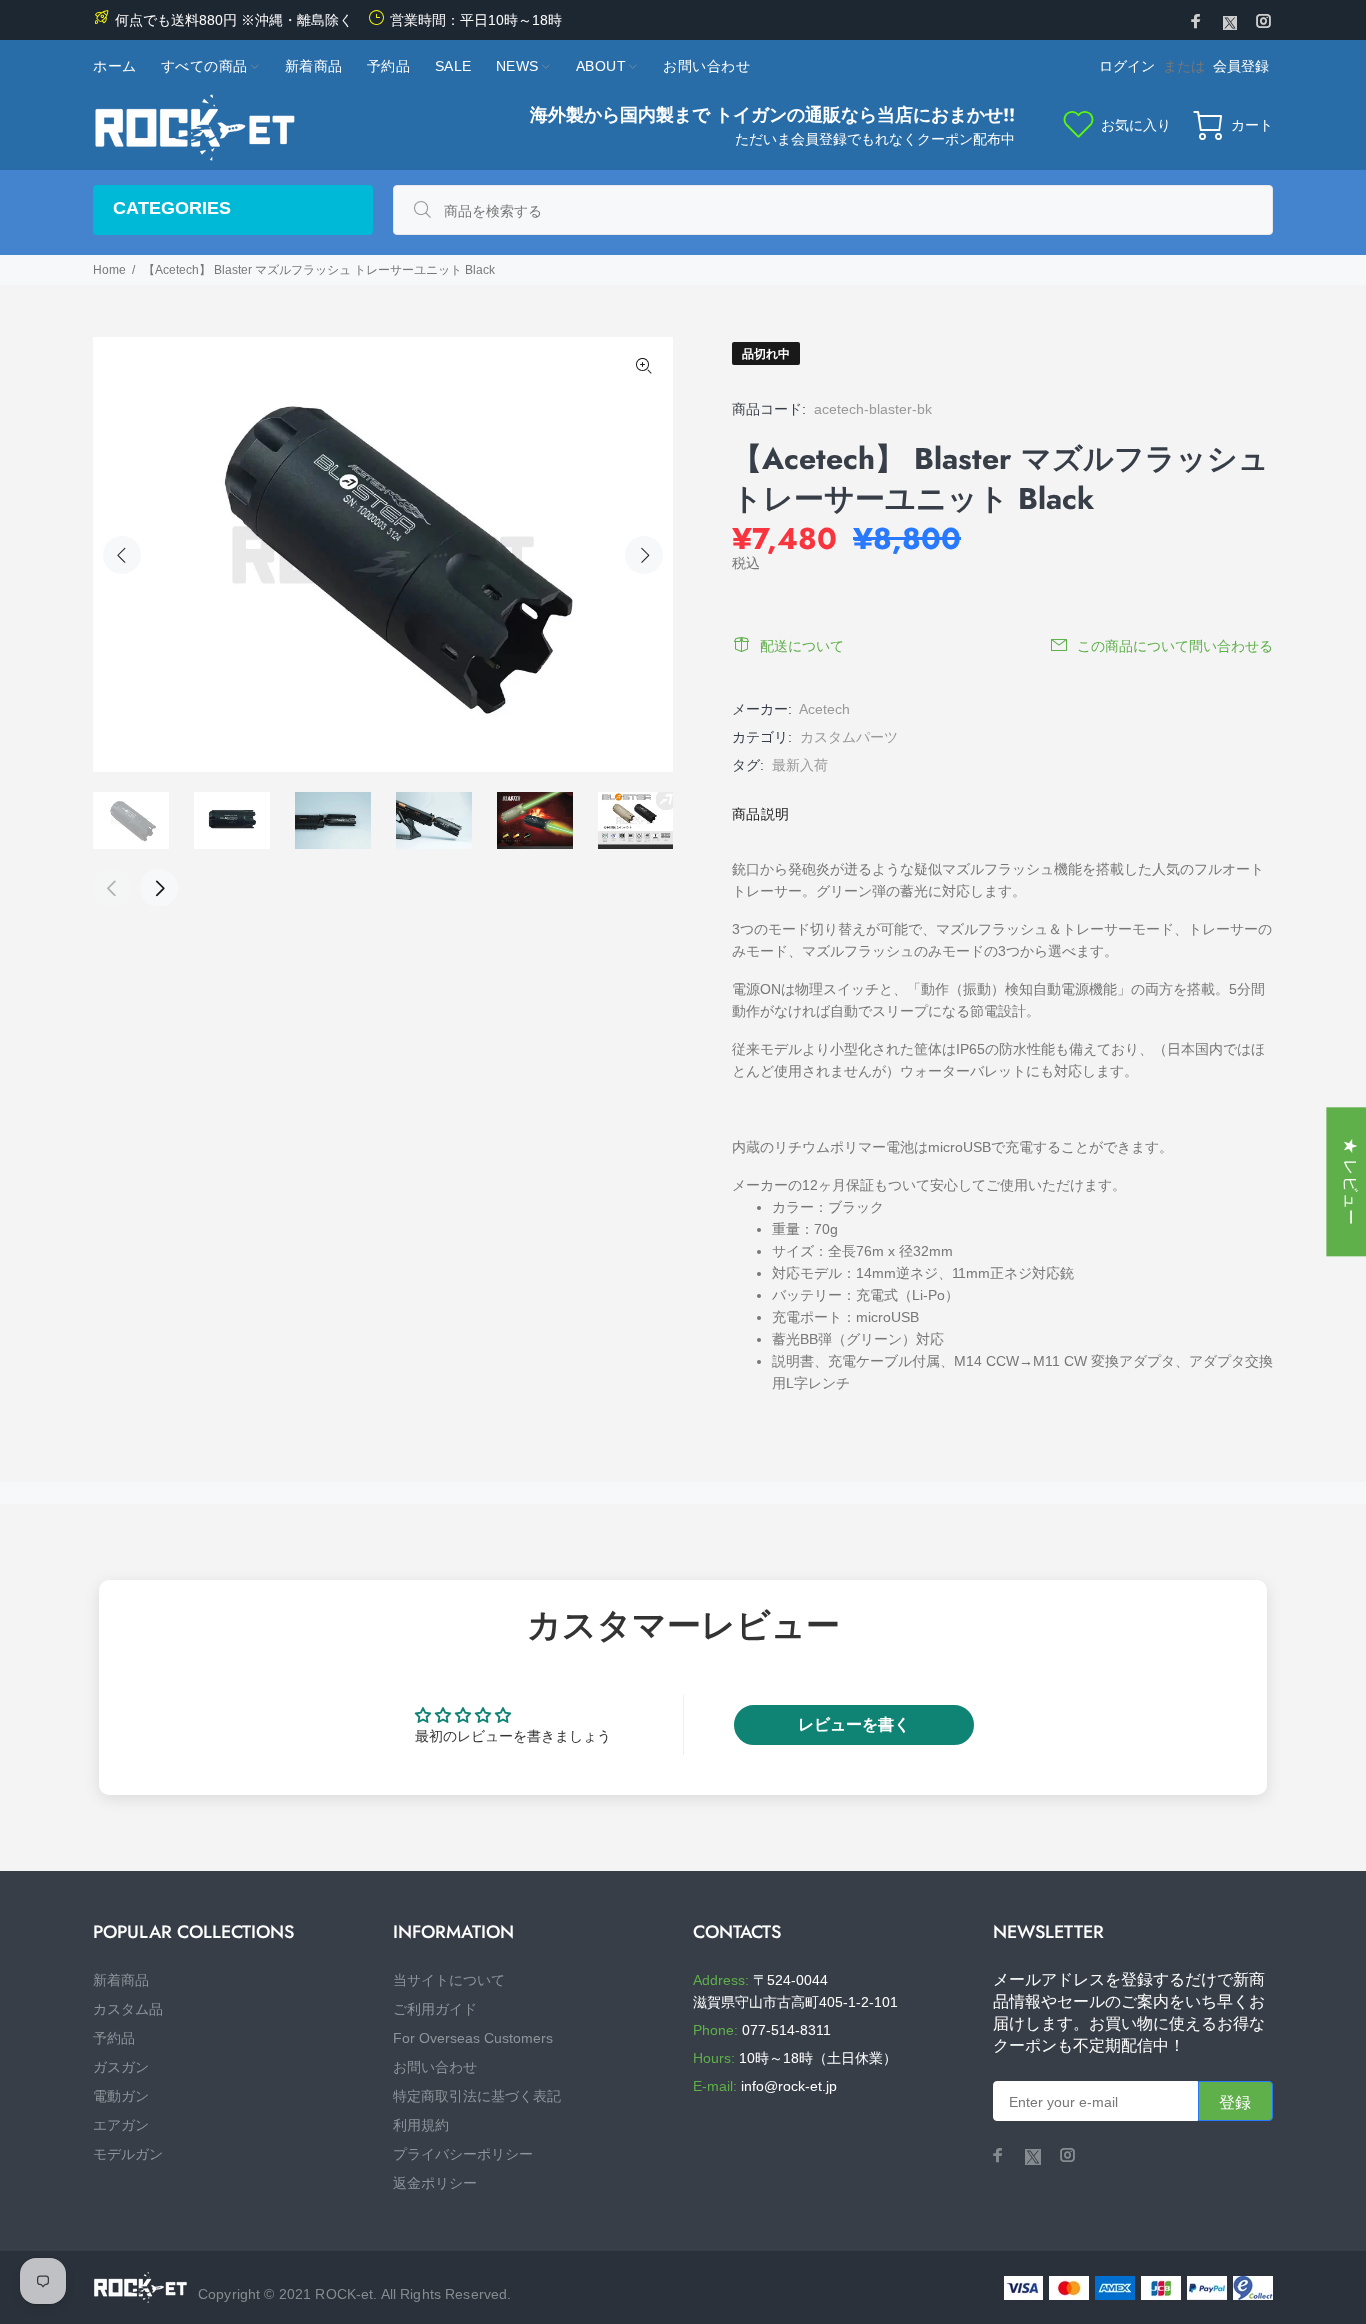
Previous (122, 555)
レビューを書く (854, 1724)
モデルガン (128, 2154)
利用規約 (421, 2125)
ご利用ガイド (435, 2009)
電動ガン (121, 2096)
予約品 (114, 2038)
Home (109, 270)
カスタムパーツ (849, 737)
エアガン (121, 2125)
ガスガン (121, 2067)
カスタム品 (128, 2009)
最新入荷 (800, 765)
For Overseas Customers (473, 2038)
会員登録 (1241, 66)
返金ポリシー (435, 2183)
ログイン (1127, 66)
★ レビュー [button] (1350, 1181)
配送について (802, 646)
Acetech (824, 709)
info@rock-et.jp (789, 2086)
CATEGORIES (172, 208)
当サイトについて (449, 1980)
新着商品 (121, 1980)
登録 (1235, 2102)
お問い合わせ (435, 2067)
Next (644, 555)
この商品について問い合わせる (1175, 646)
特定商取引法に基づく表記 (477, 2096)
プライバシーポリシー (463, 2154)
